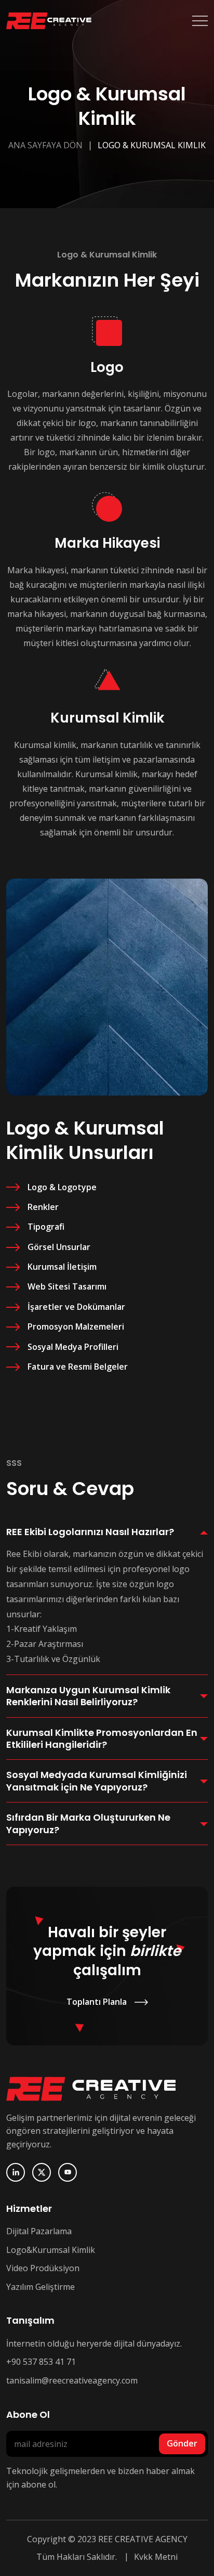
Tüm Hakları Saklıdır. (77, 2557)
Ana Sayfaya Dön (45, 145)
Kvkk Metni (156, 2557)
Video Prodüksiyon (43, 2268)
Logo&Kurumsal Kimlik (51, 2250)
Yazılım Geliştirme (41, 2287)
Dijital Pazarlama (39, 2231)
